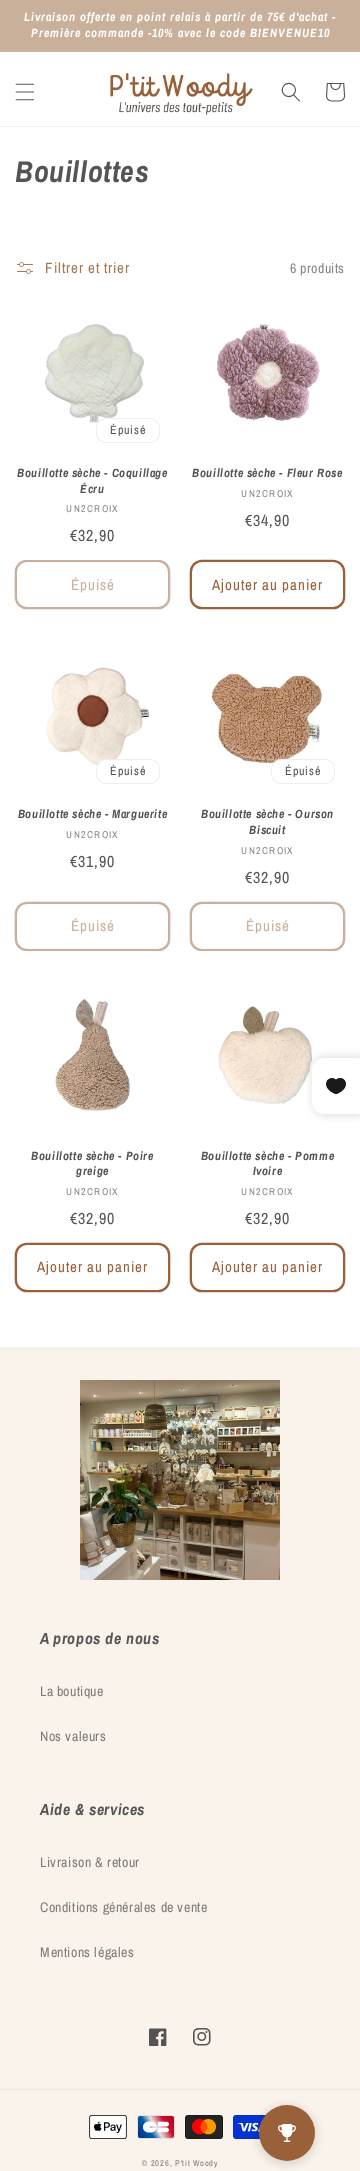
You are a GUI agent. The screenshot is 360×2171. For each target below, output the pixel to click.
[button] (25, 92)
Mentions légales (87, 1952)
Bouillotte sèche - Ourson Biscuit (267, 822)
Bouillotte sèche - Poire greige (92, 1164)
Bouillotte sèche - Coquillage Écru (92, 481)
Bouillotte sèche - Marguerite (92, 814)
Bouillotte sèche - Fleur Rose (267, 473)
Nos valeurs (73, 1736)
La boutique (72, 1691)
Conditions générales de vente (123, 1907)
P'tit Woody (196, 2163)
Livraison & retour (90, 1862)
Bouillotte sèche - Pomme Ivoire (267, 1164)
